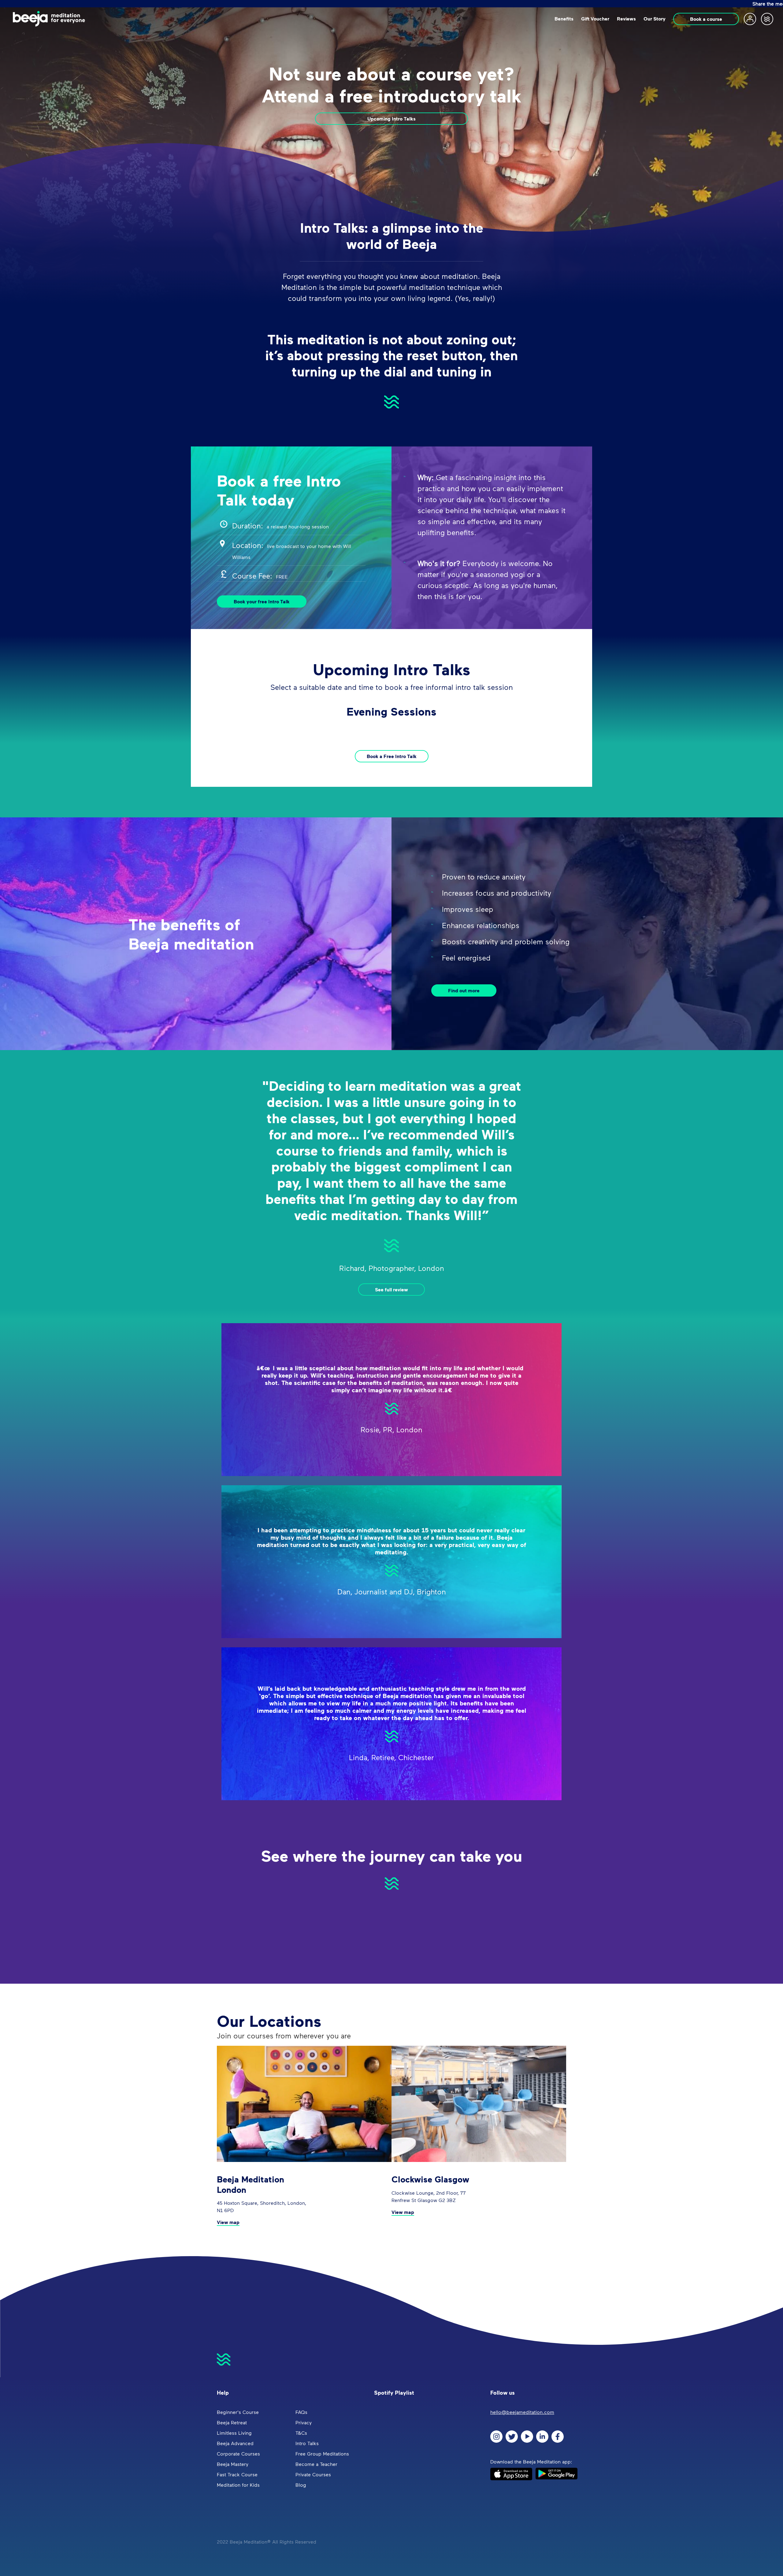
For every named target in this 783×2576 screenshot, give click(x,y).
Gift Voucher (595, 19)
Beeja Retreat (232, 2422)
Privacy (304, 2422)
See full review (391, 1290)
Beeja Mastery (233, 2464)
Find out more (464, 990)
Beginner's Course (238, 2412)
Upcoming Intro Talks (391, 119)
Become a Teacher (316, 2464)
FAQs (301, 2412)
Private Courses (313, 2474)
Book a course (706, 19)
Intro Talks (307, 2443)
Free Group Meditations (322, 2454)
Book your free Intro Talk (262, 601)
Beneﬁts (564, 19)
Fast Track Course (237, 2474)
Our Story (655, 19)
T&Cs (301, 2433)
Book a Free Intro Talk (392, 756)
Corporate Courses (238, 2454)
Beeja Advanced (235, 2443)
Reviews (626, 19)
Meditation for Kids (238, 2485)
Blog (301, 2485)
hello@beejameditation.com (522, 2412)
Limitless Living (234, 2433)
